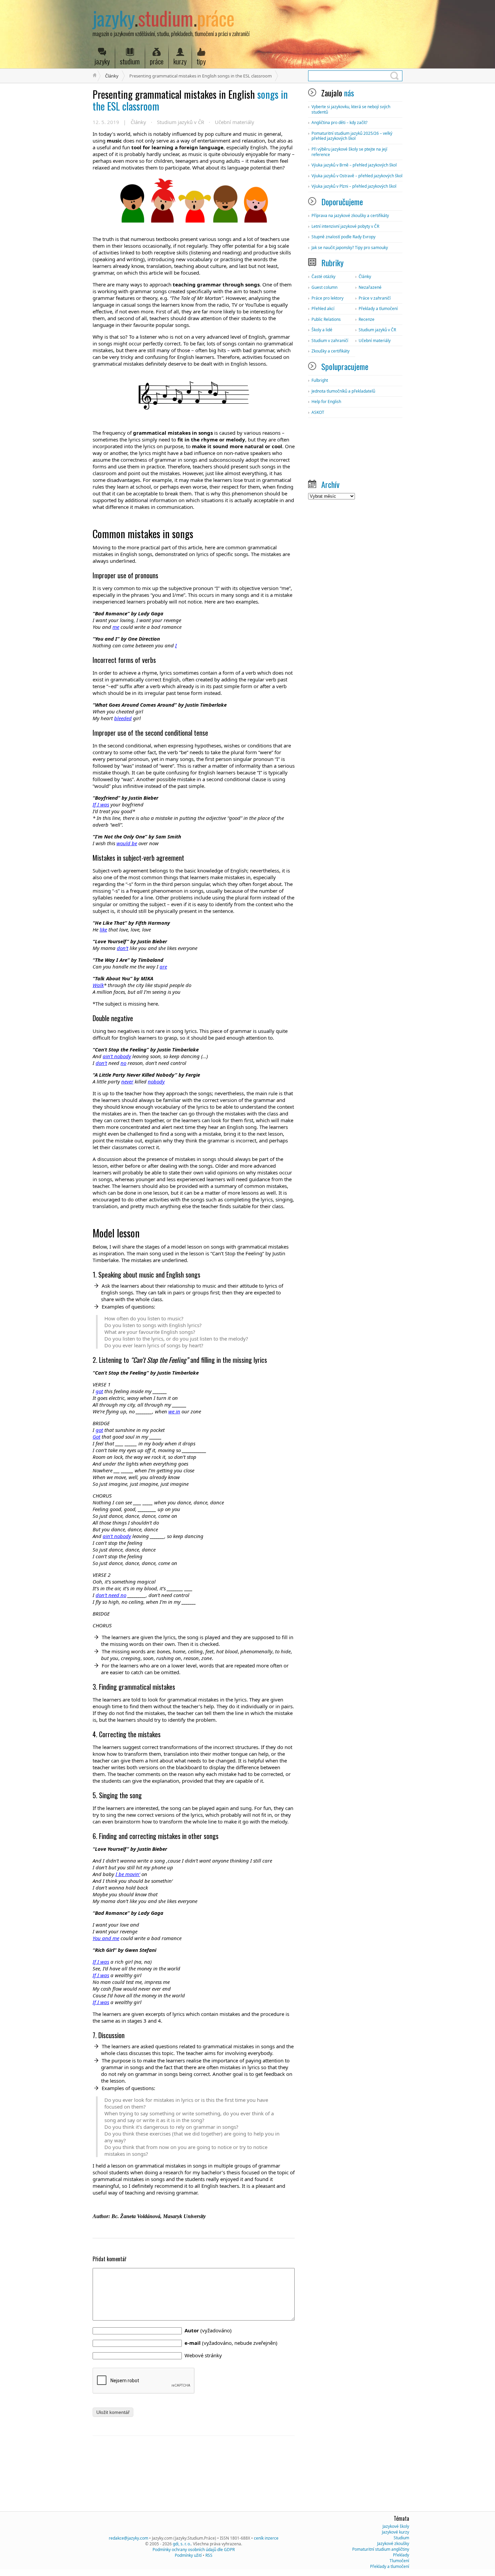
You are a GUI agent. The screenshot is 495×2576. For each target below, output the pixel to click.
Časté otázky (323, 277)
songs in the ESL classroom (190, 100)
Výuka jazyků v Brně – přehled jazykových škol (354, 165)
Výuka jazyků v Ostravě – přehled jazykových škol (357, 176)
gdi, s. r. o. (182, 2544)
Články (112, 76)
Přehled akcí (323, 309)
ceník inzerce (266, 2538)
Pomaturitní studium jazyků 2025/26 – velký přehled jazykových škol (352, 136)
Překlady (401, 2555)
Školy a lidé (322, 330)
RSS (209, 2555)
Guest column (324, 287)
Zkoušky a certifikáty (331, 351)
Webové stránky (203, 2355)
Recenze (367, 319)
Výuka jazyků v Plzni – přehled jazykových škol (354, 186)
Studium (401, 2538)
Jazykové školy (396, 2526)
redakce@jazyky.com (128, 2538)
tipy (201, 61)
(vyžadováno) (208, 2330)
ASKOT (318, 412)
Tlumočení (399, 2561)
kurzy (180, 61)
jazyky (102, 61)
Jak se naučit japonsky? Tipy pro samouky (350, 248)
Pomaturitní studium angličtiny (381, 2549)
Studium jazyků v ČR (180, 122)
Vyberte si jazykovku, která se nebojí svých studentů (351, 109)
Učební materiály (235, 122)
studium (130, 61)
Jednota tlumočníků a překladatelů (343, 391)
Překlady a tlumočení (378, 309)
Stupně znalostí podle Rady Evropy (343, 237)
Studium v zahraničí (330, 341)
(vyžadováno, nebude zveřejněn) (231, 2343)
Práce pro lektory (327, 298)
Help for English (326, 402)
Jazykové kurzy (395, 2532)
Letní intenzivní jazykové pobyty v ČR (345, 226)
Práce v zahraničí (375, 298)
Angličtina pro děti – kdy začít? (339, 122)
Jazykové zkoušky (393, 2543)
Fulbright (320, 380)
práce (157, 61)
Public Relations (326, 319)
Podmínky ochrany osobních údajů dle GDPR (194, 2550)
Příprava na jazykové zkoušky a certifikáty (350, 216)
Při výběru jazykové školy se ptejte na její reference (349, 152)
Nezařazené (370, 287)
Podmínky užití (188, 2555)
